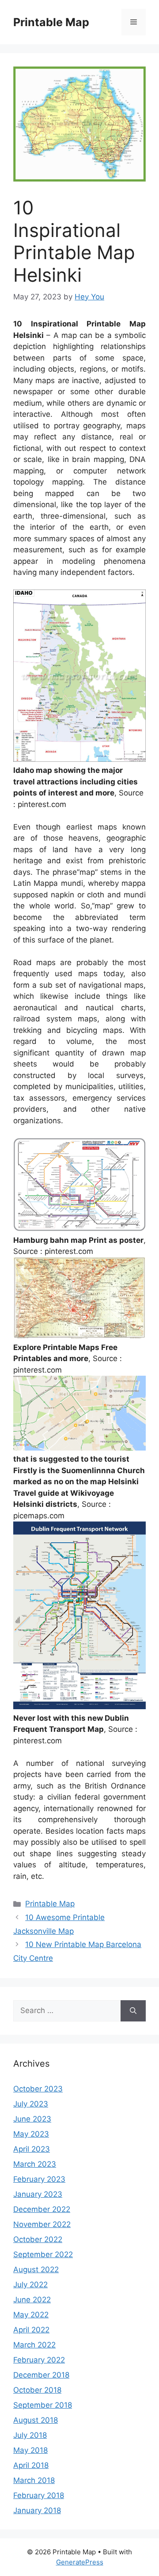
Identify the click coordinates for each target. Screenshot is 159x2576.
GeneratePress (80, 2562)
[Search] (133, 2011)
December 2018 (41, 2375)
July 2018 (30, 2435)
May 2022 (31, 2315)
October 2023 (38, 2089)
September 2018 (43, 2405)
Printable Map (51, 22)
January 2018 (37, 2510)
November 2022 (42, 2224)
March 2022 (34, 2345)
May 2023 (31, 2134)
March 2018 (34, 2480)
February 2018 (39, 2495)
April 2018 (31, 2465)
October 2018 (37, 2390)
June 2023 (32, 2119)
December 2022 (42, 2209)
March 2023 (35, 2164)
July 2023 (31, 2104)
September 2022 (43, 2254)
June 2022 (32, 2300)
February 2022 (39, 2360)
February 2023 (39, 2179)
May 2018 (30, 2450)
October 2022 (38, 2239)
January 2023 (38, 2194)
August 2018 (36, 2420)
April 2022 (31, 2330)
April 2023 (32, 2149)
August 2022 (36, 2270)
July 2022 (30, 2285)
